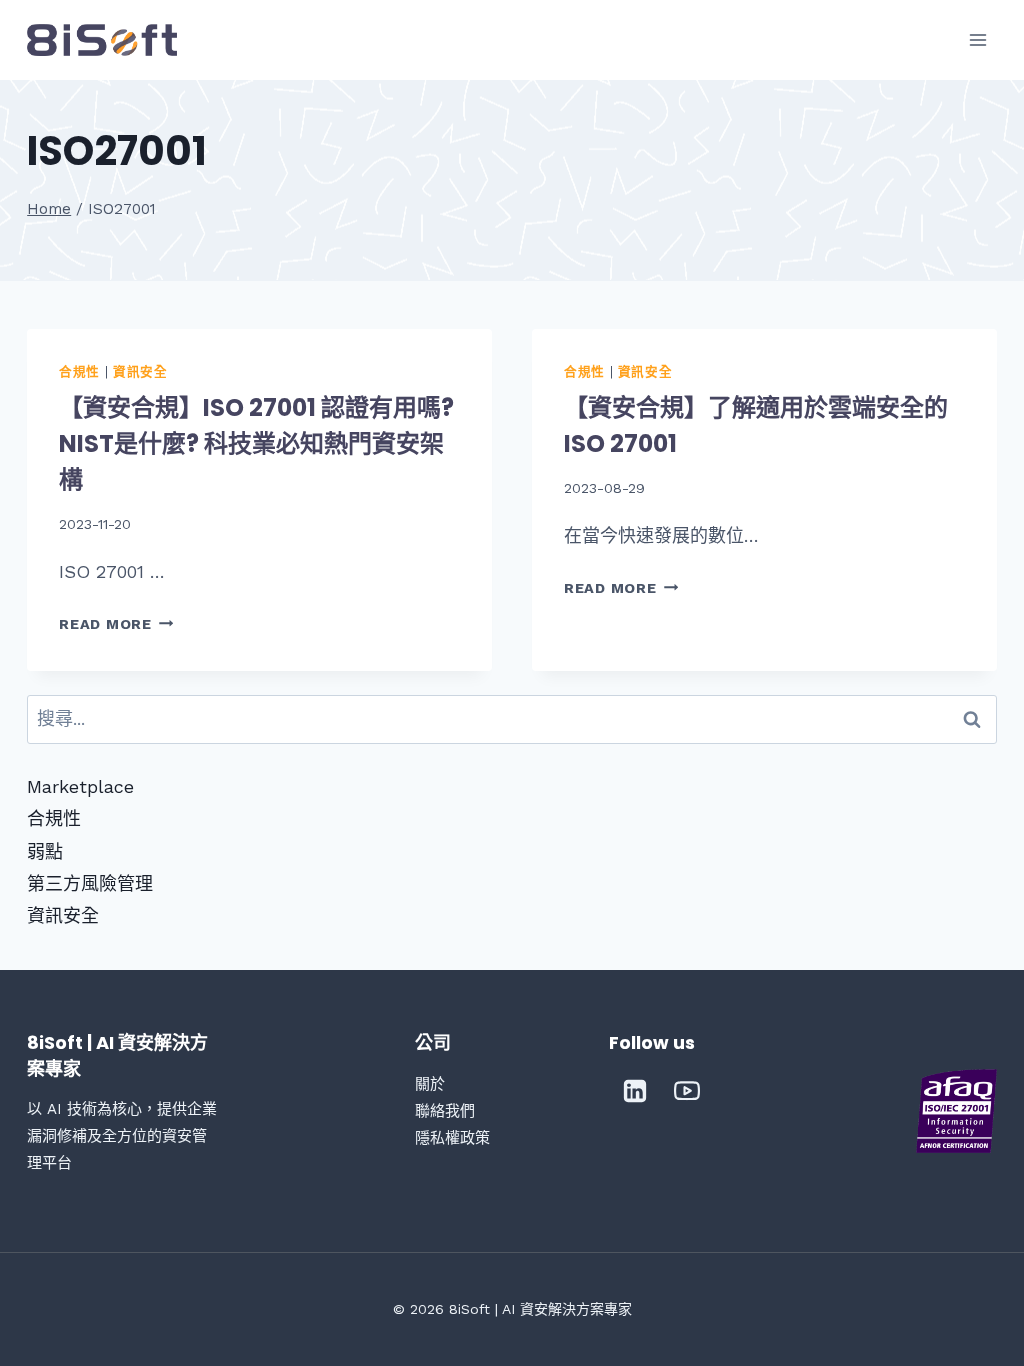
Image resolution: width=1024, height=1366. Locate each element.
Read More (116, 624)
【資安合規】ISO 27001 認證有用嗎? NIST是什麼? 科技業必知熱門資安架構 (256, 443)
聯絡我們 (445, 1111)
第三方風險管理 (90, 883)
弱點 (45, 851)
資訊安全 (140, 371)
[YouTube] (687, 1091)
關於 (430, 1084)
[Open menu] (978, 39)
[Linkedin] (635, 1091)
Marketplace (80, 786)
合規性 (79, 371)
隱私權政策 (452, 1138)
